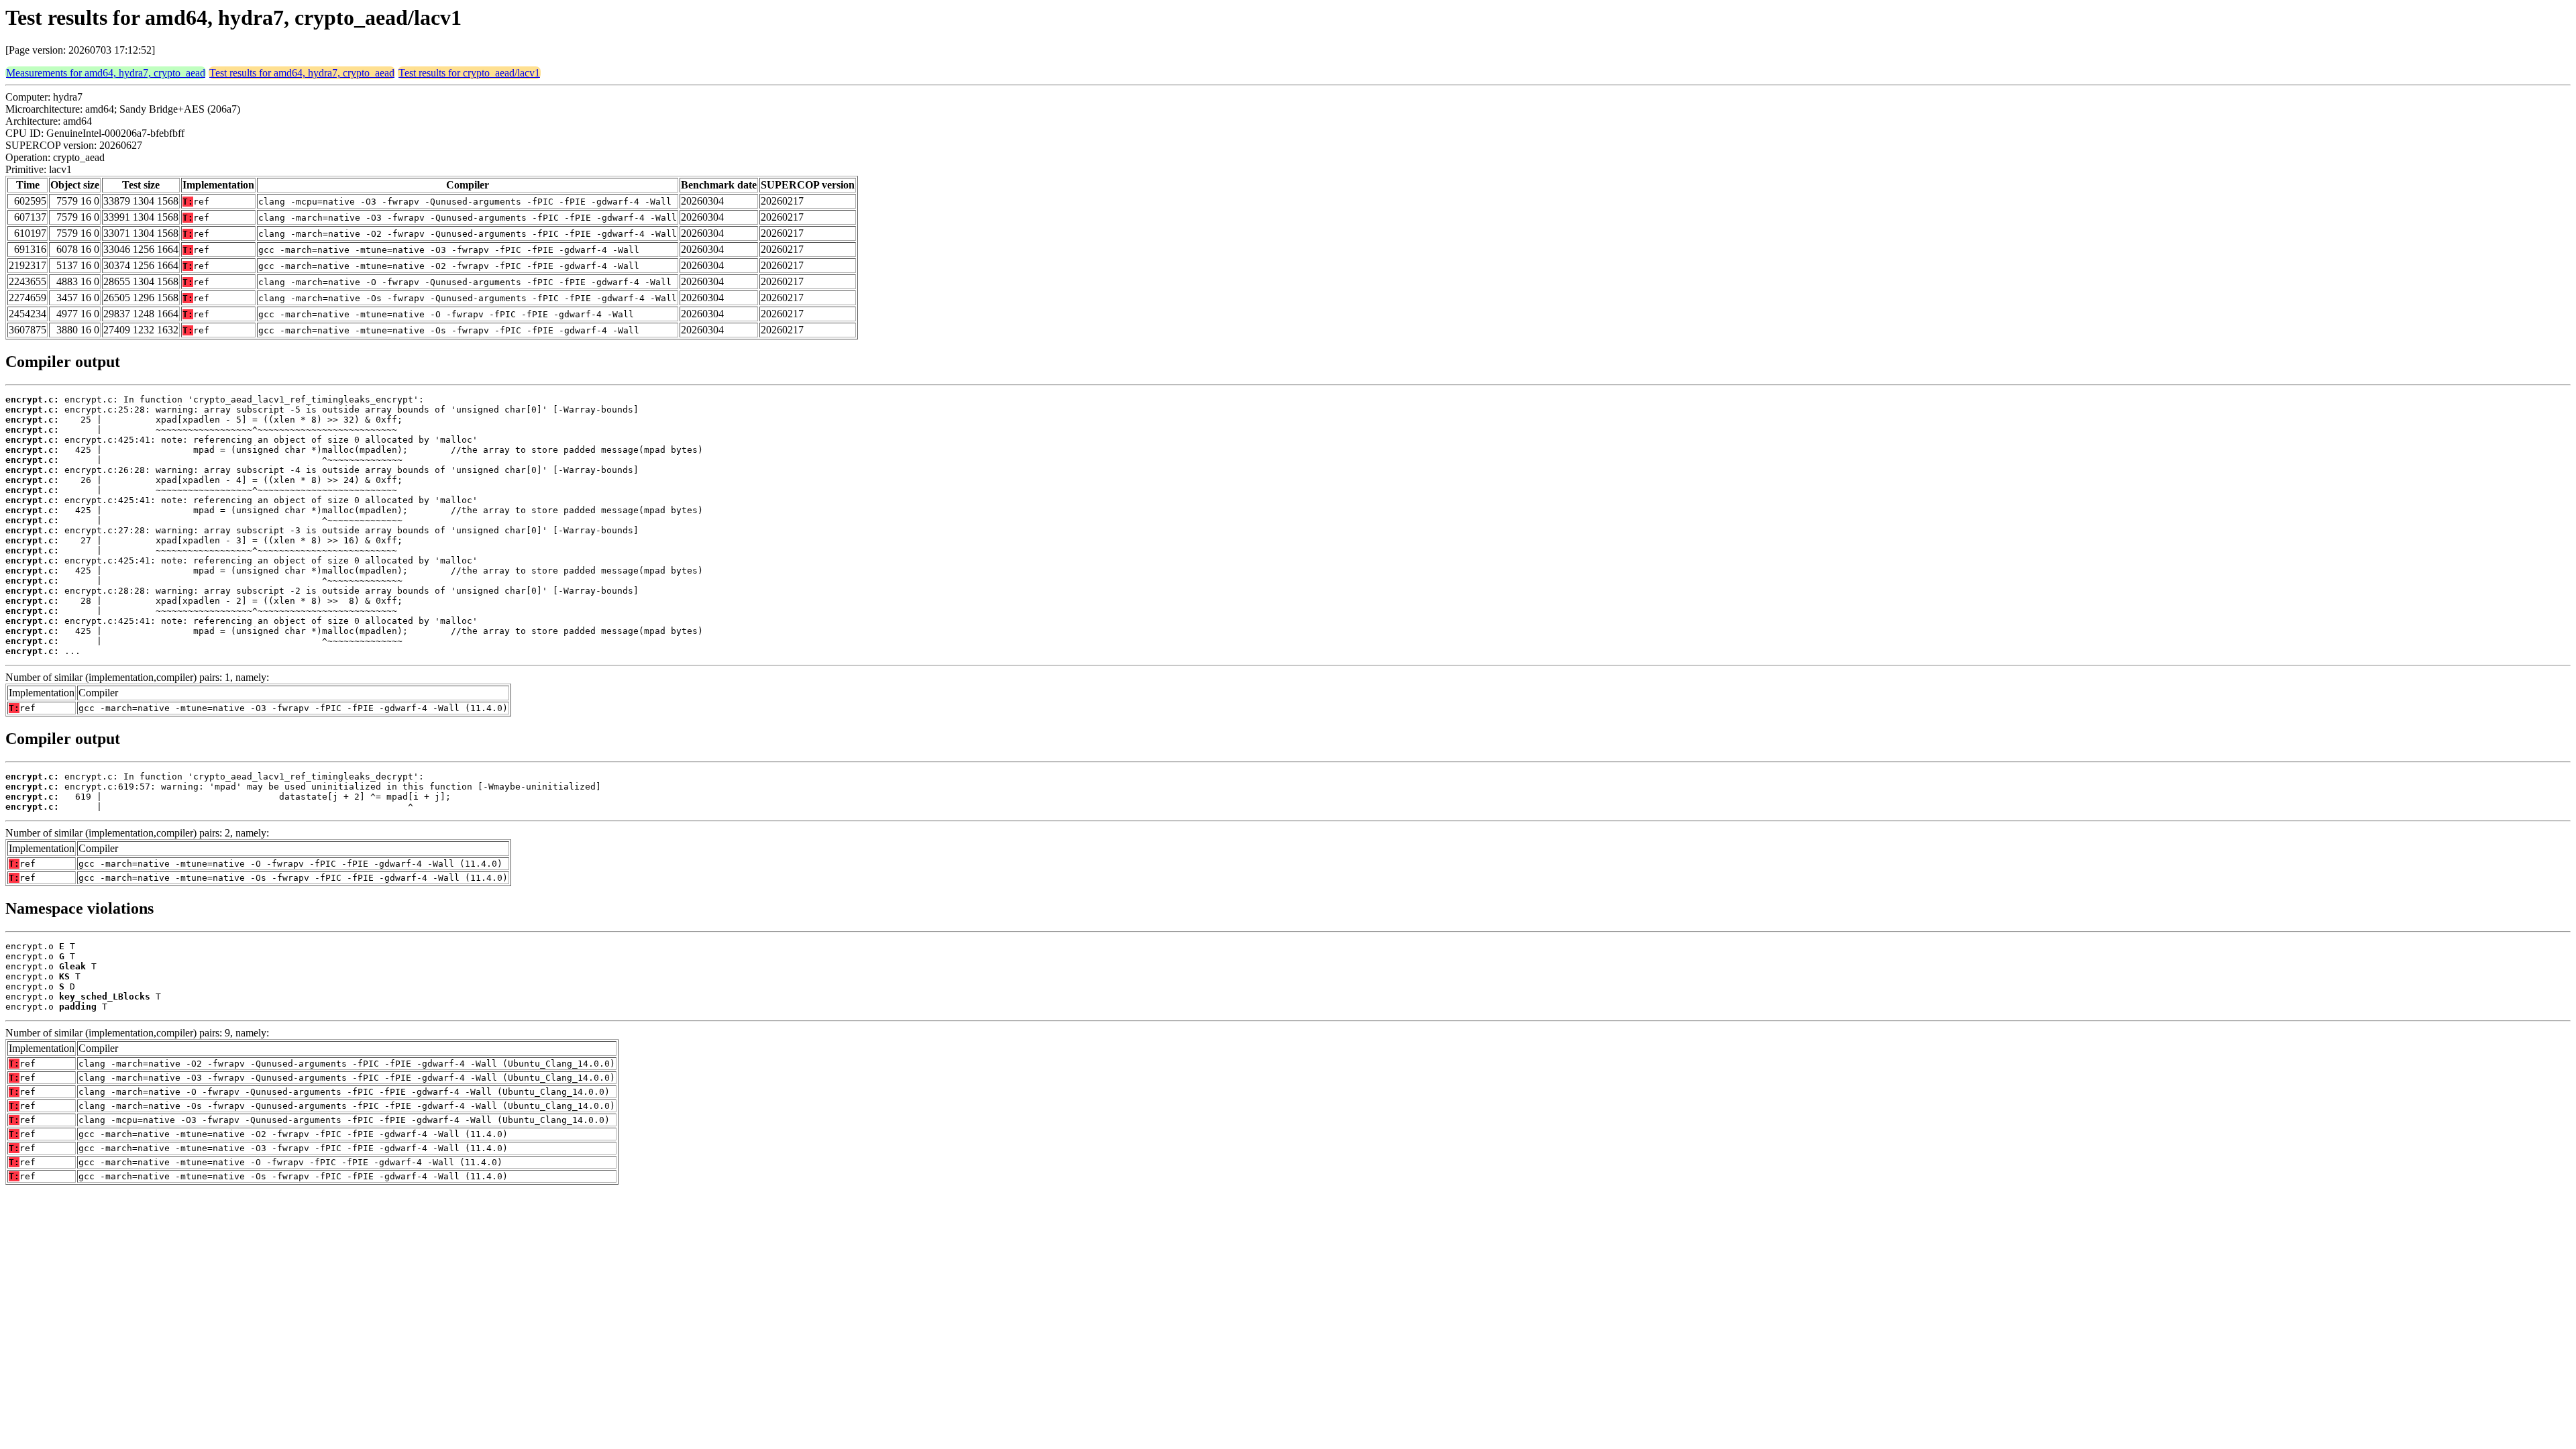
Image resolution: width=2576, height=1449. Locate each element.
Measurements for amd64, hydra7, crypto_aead (106, 73)
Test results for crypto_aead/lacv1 (469, 73)
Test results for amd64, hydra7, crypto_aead (302, 73)
